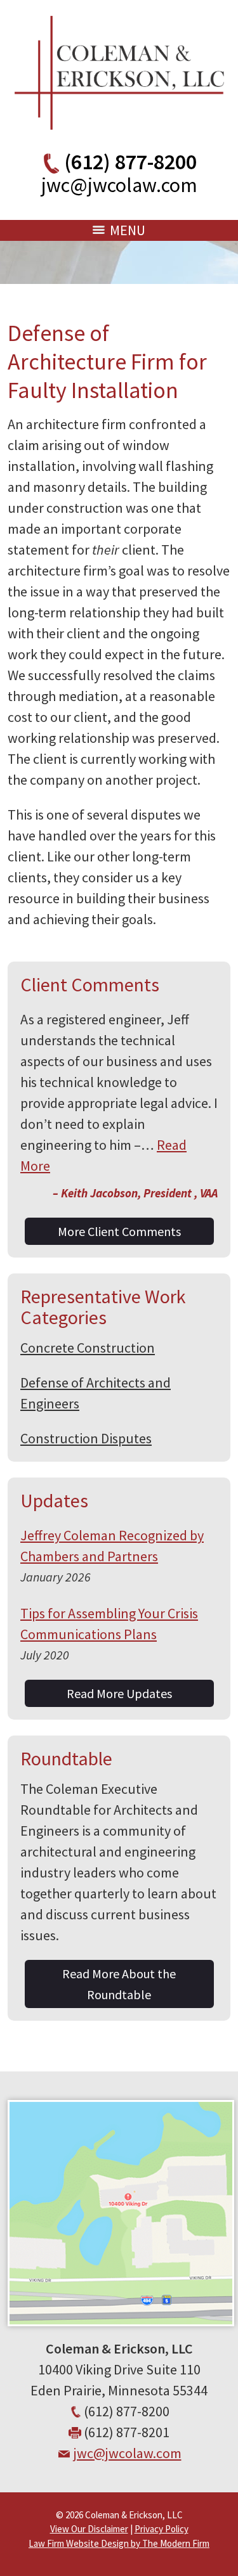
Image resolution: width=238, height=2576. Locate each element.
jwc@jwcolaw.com (119, 185)
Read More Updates (119, 1693)
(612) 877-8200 (130, 162)
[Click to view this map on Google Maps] (121, 2321)
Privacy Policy (162, 2529)
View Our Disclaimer (89, 2529)
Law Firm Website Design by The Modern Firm (119, 2543)
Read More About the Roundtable (119, 1984)
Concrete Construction (88, 1348)
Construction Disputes (86, 1438)
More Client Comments (119, 1231)
